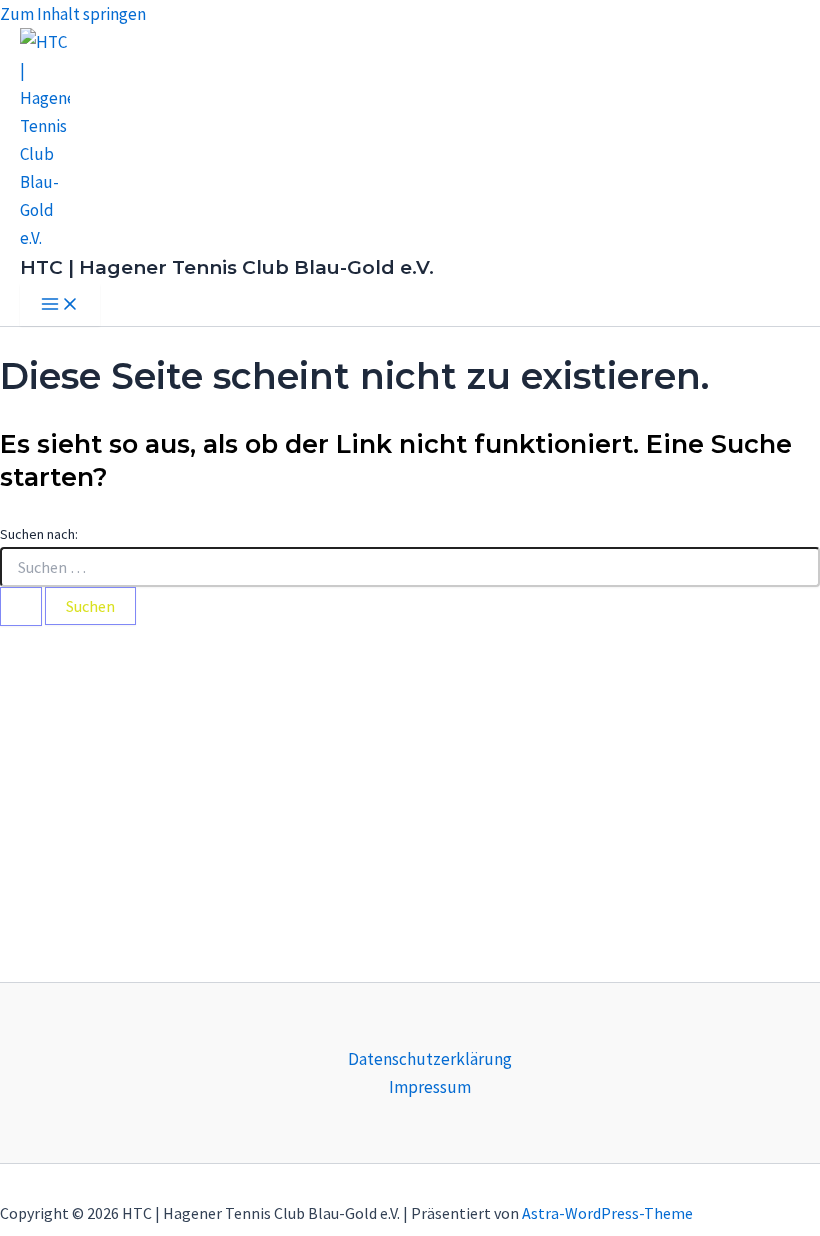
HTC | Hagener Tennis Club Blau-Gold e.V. (227, 267)
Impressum (430, 1087)
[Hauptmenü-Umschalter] (60, 305)
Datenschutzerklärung (430, 1059)
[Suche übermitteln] (21, 606)
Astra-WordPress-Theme (607, 1213)
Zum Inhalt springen (73, 14)
